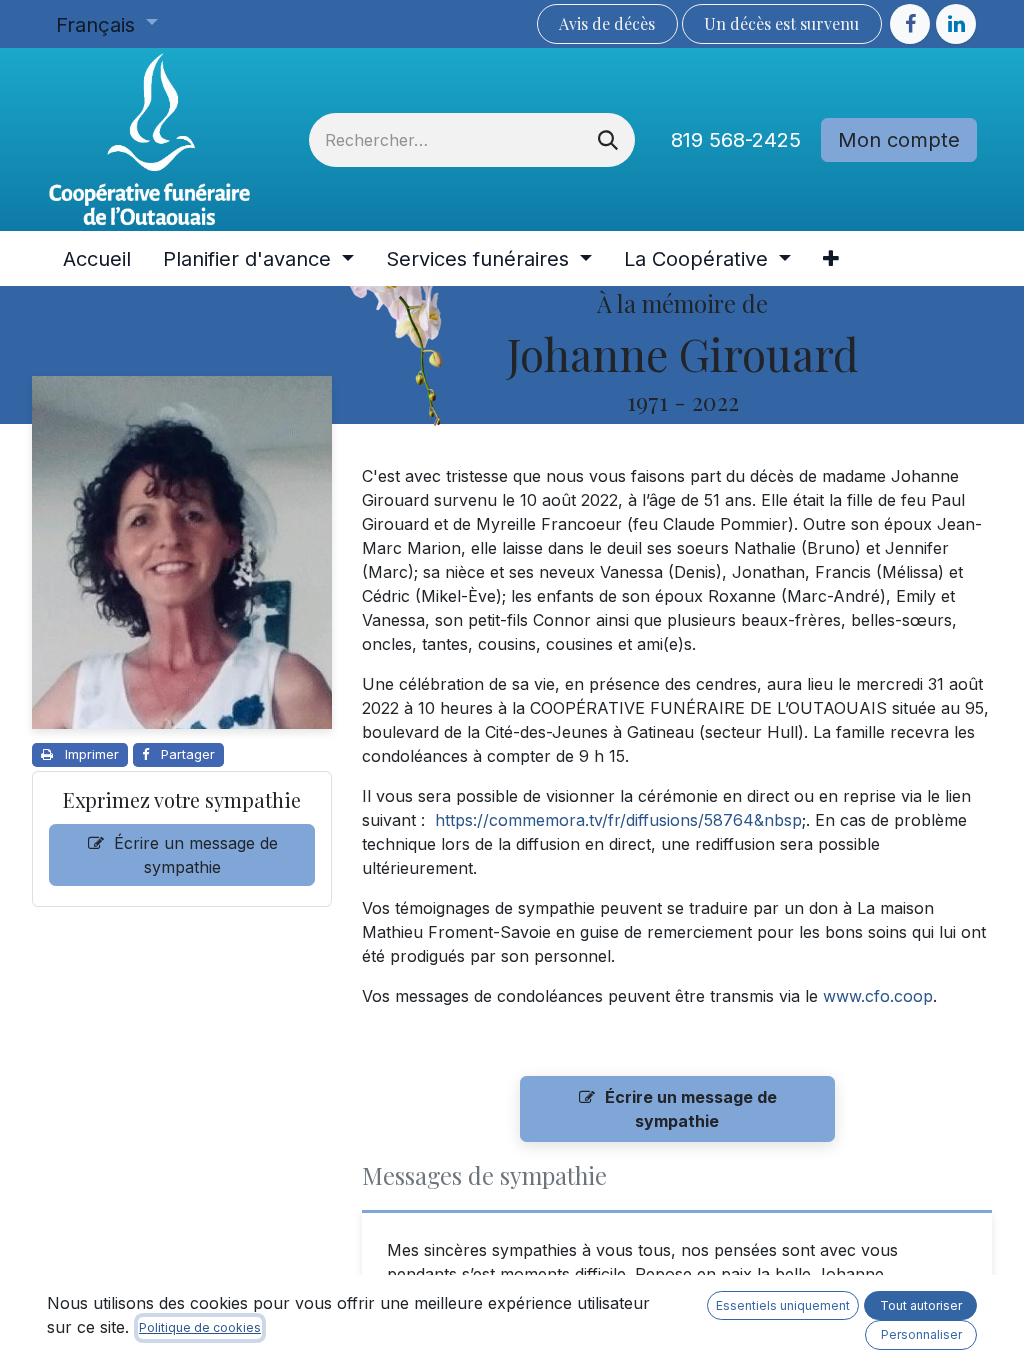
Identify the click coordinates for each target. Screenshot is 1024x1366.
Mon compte (899, 140)
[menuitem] (97, 259)
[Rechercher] (608, 140)
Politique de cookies (200, 1327)
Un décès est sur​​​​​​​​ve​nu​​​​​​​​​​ (781, 23)
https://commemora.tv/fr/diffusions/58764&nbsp (618, 820)
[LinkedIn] (956, 24)
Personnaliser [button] (921, 1334)
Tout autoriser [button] (921, 1305)
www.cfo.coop (878, 996)
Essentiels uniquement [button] (783, 1305)
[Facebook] (910, 24)
